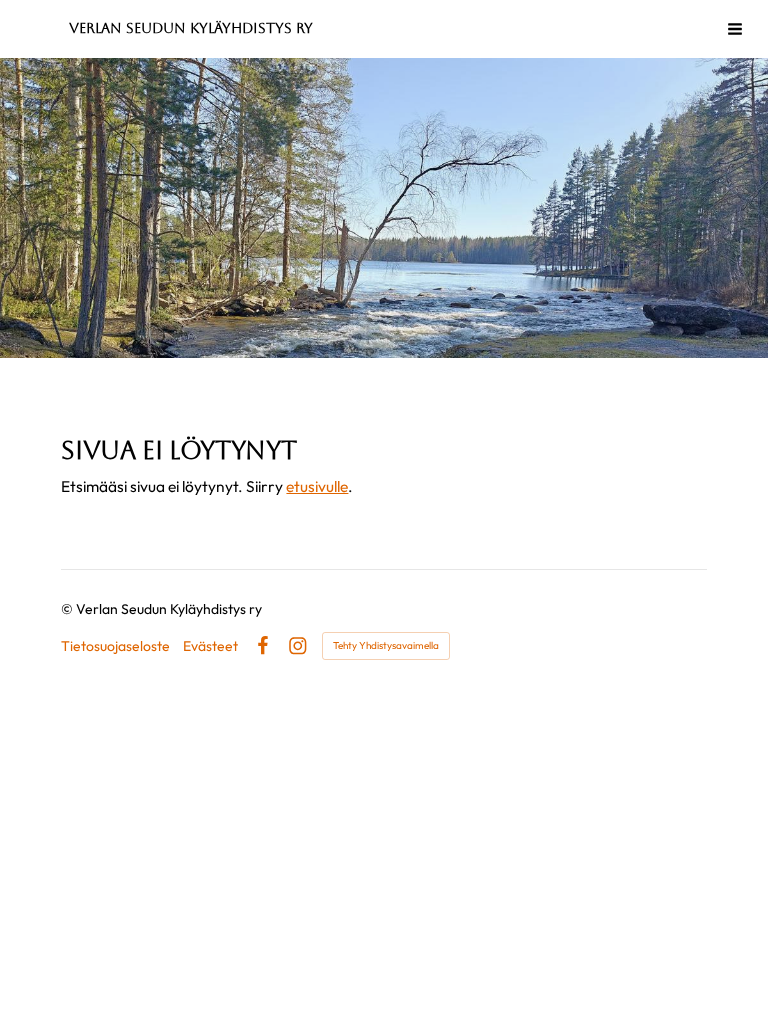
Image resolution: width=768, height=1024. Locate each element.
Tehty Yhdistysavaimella (386, 645)
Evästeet (210, 646)
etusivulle (317, 486)
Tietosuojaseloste (115, 646)
